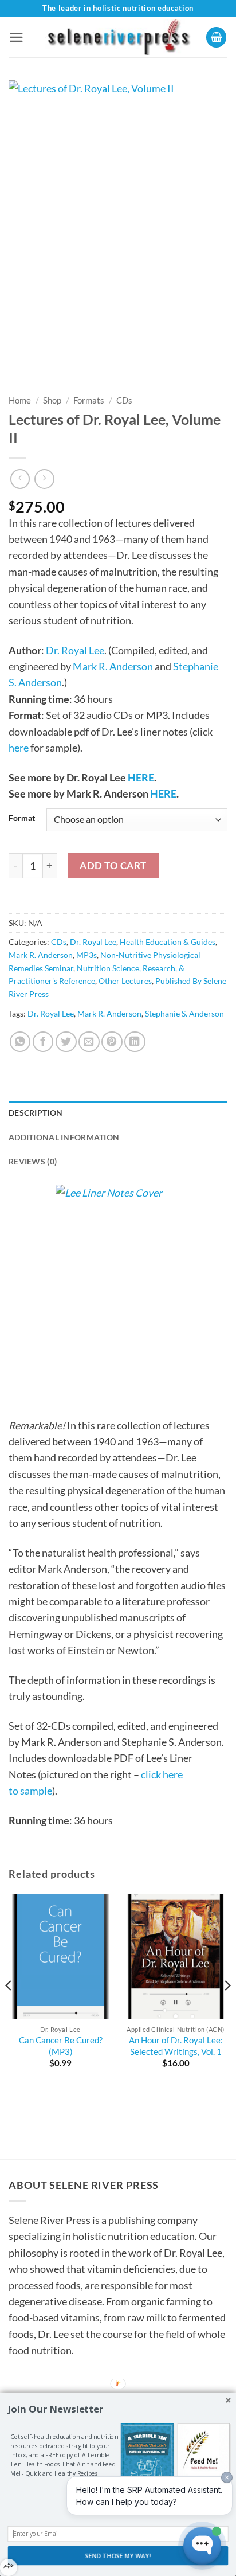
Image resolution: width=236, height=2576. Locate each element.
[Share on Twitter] (66, 1042)
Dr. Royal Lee (75, 650)
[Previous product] (44, 479)
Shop (52, 400)
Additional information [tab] (64, 1137)
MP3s (86, 955)
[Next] (227, 2009)
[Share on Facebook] (43, 1042)
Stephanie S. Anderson (184, 1013)
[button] (16, 37)
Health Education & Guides (168, 942)
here (19, 748)
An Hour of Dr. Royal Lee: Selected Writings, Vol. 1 (176, 2046)
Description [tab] (36, 1113)
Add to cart (113, 865)
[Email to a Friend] (89, 1042)
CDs (124, 400)
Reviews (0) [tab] (33, 1161)
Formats (89, 400)
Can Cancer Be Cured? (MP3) (61, 2046)
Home (20, 400)
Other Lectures (125, 981)
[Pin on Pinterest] (112, 1042)
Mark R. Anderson (113, 666)
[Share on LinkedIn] (135, 1042)
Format (22, 818)
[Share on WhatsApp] (20, 1042)
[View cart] (217, 37)
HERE (141, 777)
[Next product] (20, 479)
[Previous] (9, 2009)
